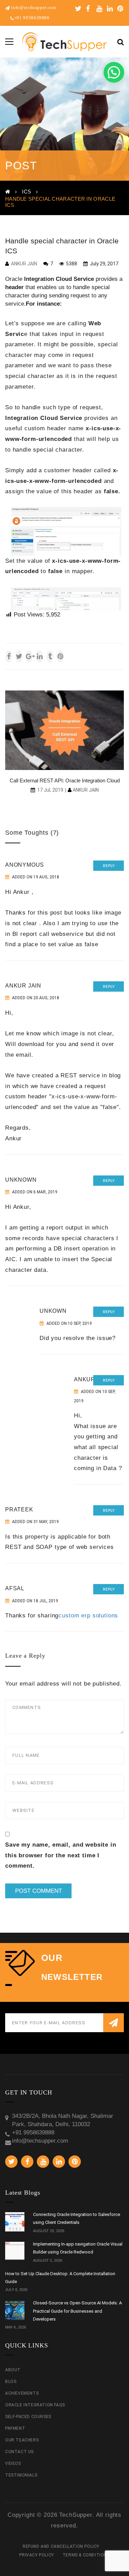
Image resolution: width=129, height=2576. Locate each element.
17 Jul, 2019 (50, 790)
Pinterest (120, 9)
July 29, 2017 (104, 264)
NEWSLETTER (72, 1977)
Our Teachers (22, 2440)
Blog (11, 2382)
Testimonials (21, 2475)
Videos (13, 2463)
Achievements (22, 2393)
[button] (114, 72)
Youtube (99, 9)
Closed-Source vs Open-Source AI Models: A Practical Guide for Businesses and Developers (77, 2311)
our (52, 1958)
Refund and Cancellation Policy (61, 2546)
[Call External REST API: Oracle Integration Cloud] (64, 730)
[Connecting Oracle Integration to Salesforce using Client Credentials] (15, 2222)
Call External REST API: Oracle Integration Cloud (65, 780)
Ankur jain (23, 986)
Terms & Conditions (86, 2555)
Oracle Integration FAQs (35, 2405)
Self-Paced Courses (28, 2417)
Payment (15, 2428)
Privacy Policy (36, 2555)
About (13, 2370)
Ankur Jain (24, 264)
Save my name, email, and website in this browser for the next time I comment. (61, 1855)
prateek (19, 1509)
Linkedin (110, 9)
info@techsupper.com (33, 7)
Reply (109, 866)
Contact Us (19, 2452)
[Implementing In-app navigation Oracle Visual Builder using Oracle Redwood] (15, 2251)
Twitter (78, 9)
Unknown (21, 1180)
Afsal (15, 1588)
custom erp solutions (88, 1616)
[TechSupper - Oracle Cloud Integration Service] (64, 41)
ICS (26, 192)
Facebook (89, 9)
